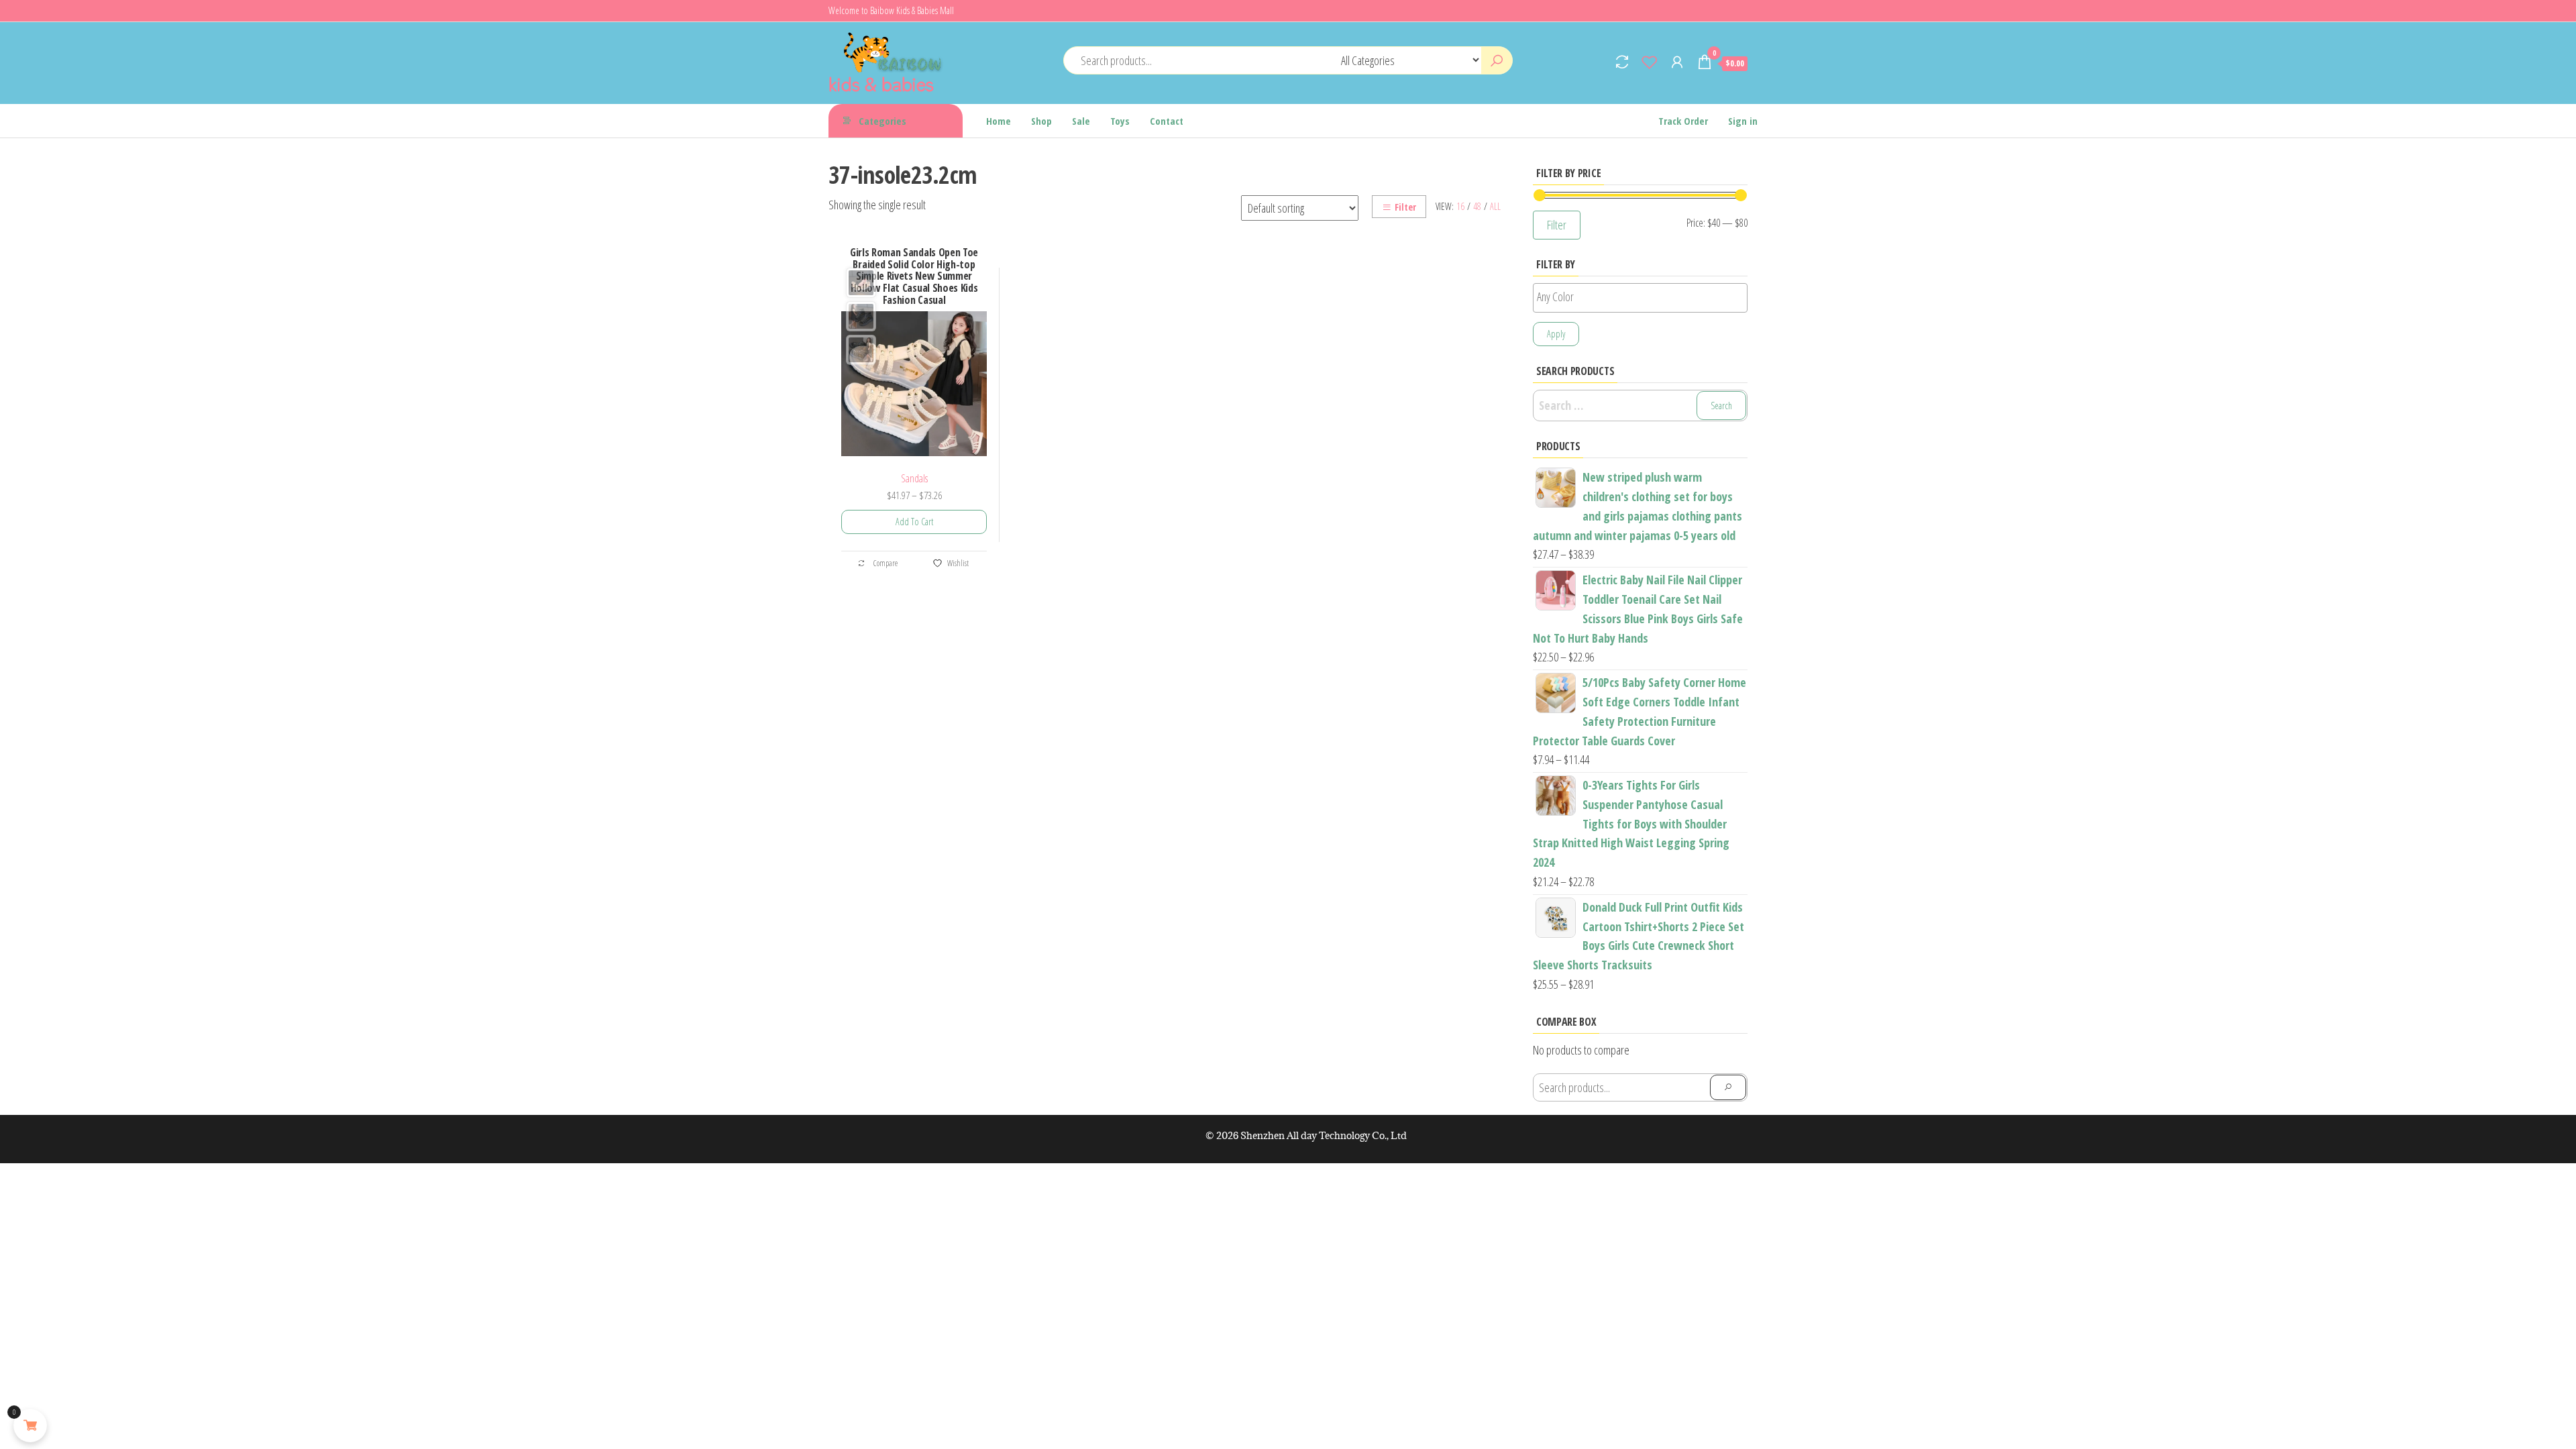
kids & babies (881, 83)
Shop (1041, 121)
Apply (1556, 334)
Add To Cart (914, 522)
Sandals (914, 478)
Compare (885, 563)
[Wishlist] (1650, 62)
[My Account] (1677, 62)
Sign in (1743, 121)
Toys (1120, 121)
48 (1477, 206)
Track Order (1683, 121)
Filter (1405, 207)
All (1495, 206)
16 (1460, 206)
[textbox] (1644, 297)
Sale (1081, 121)
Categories (882, 121)
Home (999, 121)
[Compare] (1622, 62)
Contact (1167, 121)
